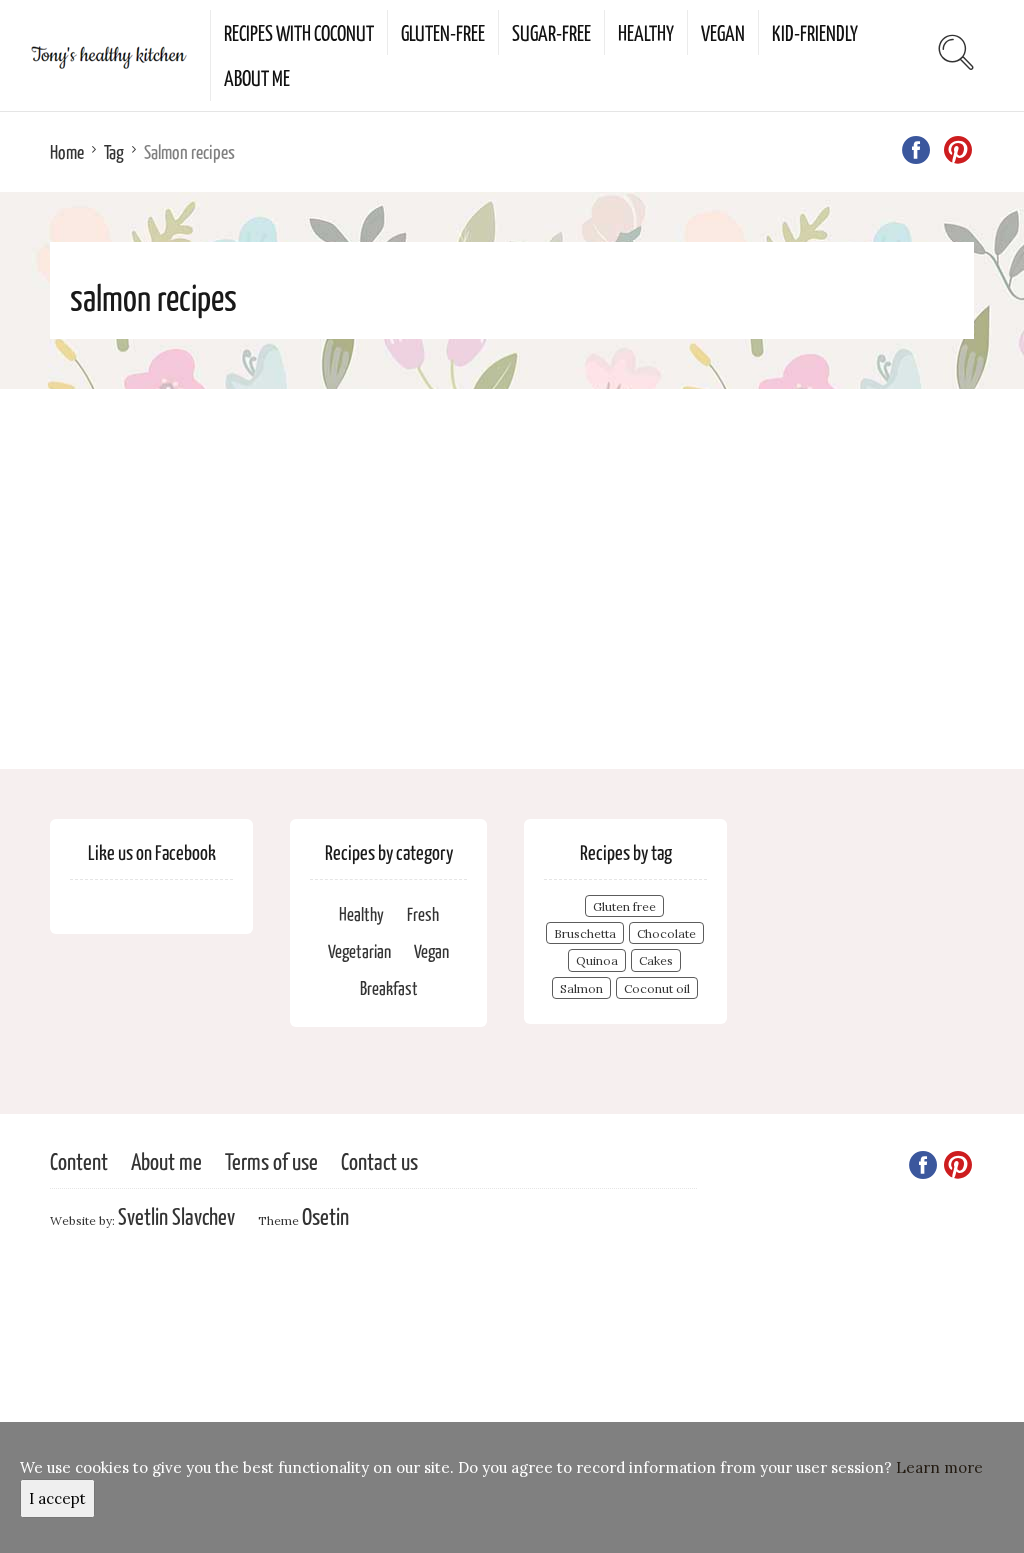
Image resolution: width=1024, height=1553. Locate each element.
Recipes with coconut (299, 32)
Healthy (646, 32)
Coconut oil (657, 988)
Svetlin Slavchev (176, 1215)
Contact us (379, 1160)
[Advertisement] (512, 579)
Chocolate (666, 933)
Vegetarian (359, 950)
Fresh (423, 913)
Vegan (723, 32)
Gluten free (624, 906)
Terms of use (271, 1160)
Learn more (939, 1467)
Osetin (325, 1215)
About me (257, 77)
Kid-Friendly (815, 32)
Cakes (656, 960)
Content (79, 1160)
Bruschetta (585, 933)
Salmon (581, 988)
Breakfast (389, 987)
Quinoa (597, 960)
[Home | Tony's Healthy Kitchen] (105, 55)
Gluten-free (443, 32)
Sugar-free (551, 32)
